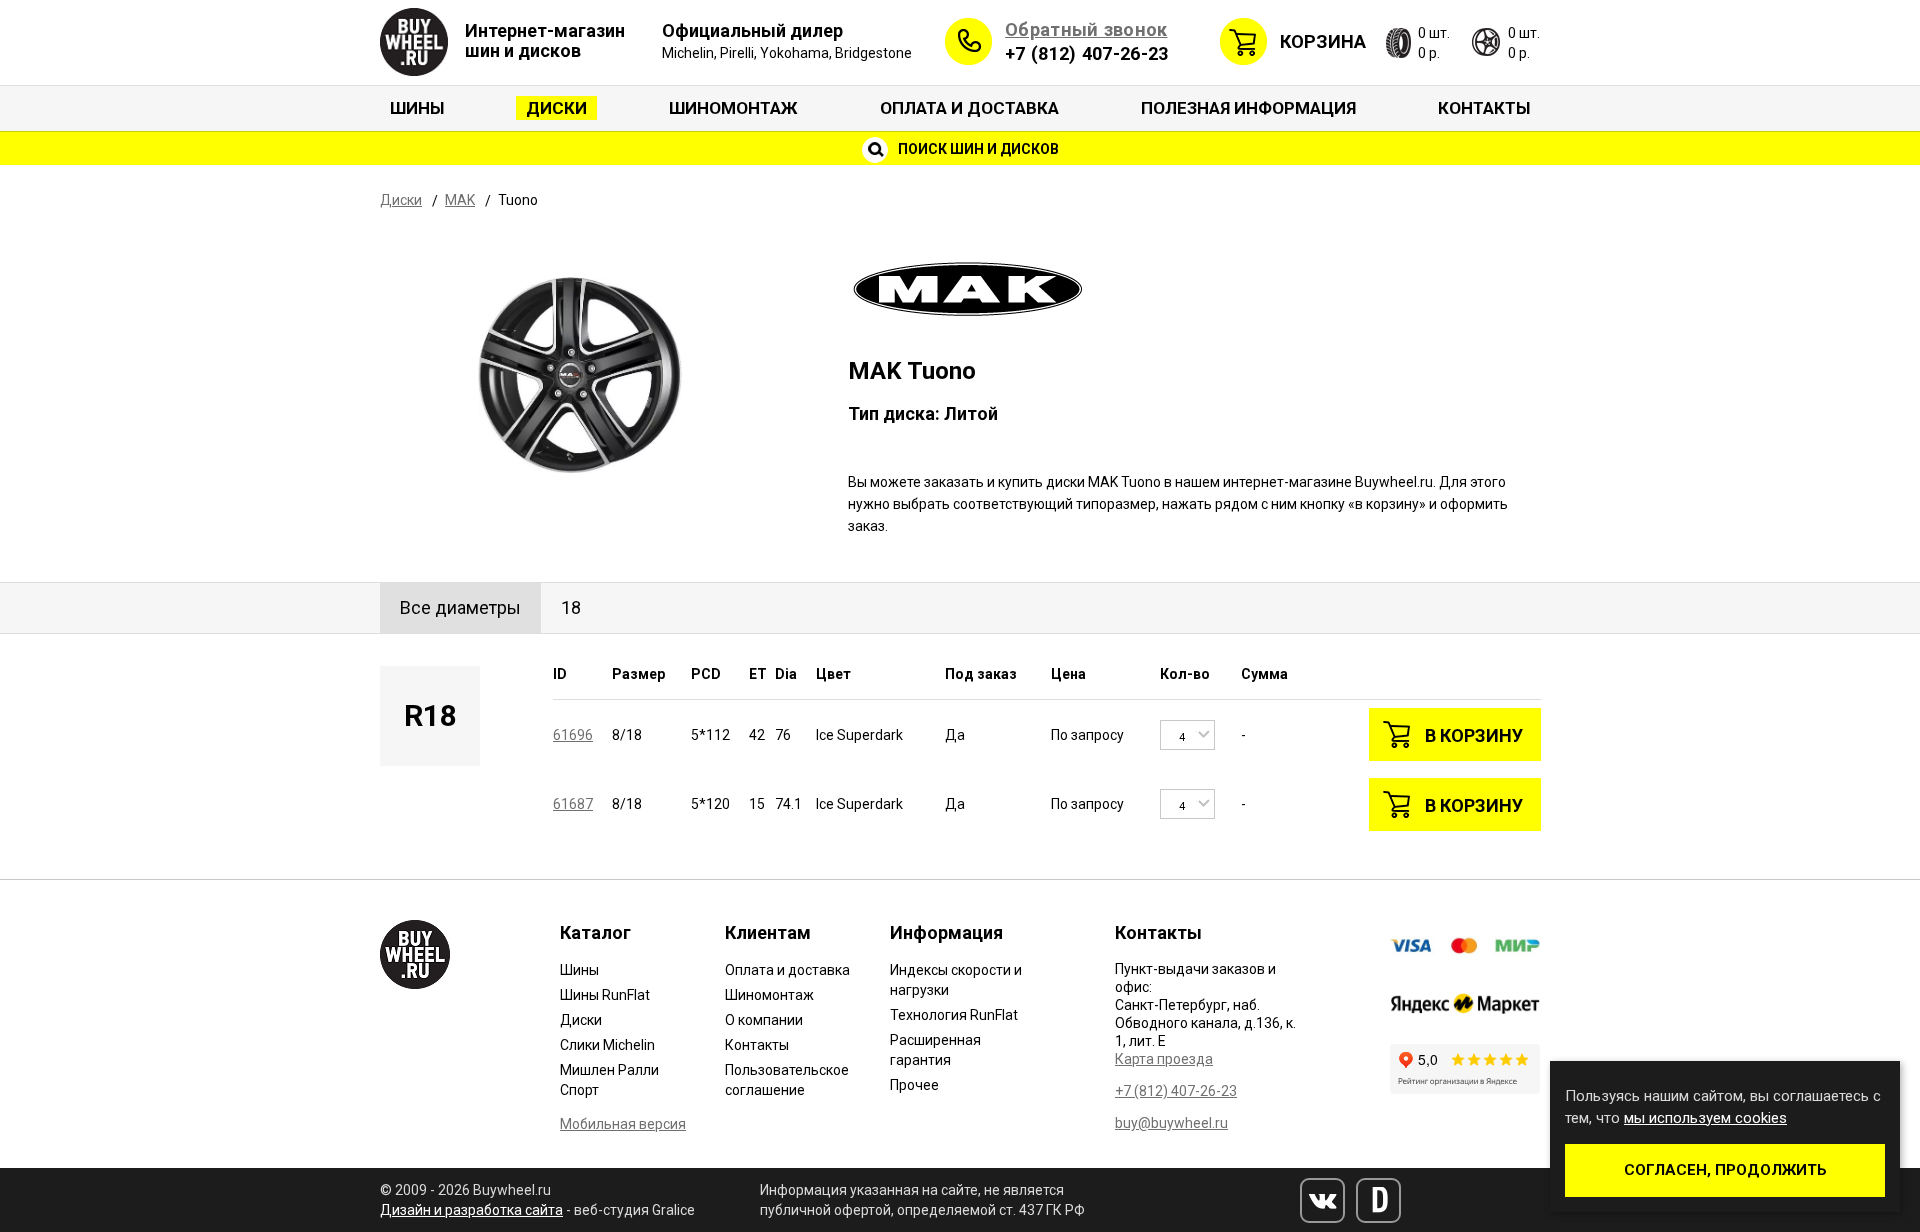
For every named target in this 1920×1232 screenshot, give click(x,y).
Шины (417, 108)
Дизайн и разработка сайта (471, 1210)
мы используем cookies (1705, 1118)
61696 (573, 735)
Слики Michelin (607, 1045)
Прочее (914, 1085)
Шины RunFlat (605, 995)
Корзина (1323, 41)
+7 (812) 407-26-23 (1086, 53)
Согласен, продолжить (1725, 1170)
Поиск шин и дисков (977, 149)
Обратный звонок (1086, 29)
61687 (573, 804)
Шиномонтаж (733, 108)
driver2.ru (1378, 1200)
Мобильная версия (623, 1124)
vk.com (1322, 1200)
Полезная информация (1248, 108)
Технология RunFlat (954, 1015)
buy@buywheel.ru (1171, 1123)
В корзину (1474, 735)
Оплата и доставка (969, 108)
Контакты (1484, 108)
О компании (764, 1020)
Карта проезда (1164, 1059)
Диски (556, 108)
